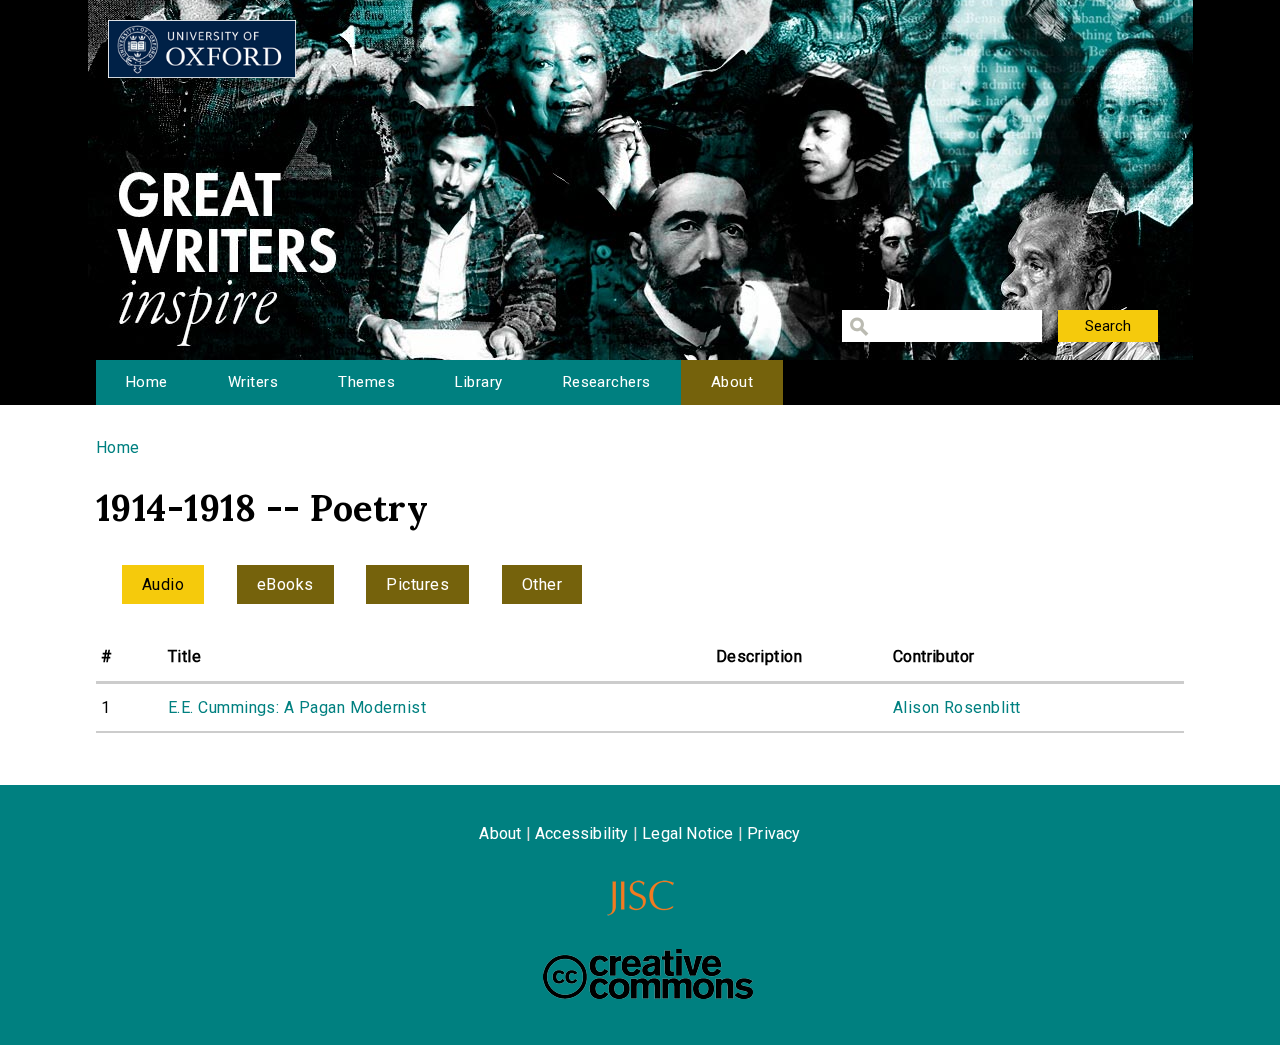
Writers (253, 382)
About (732, 382)
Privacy (773, 833)
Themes (366, 382)
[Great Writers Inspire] (202, 49)
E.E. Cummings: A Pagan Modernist (297, 707)
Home (147, 382)
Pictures (417, 584)
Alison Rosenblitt (957, 707)
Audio (163, 584)
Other (542, 584)
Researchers (607, 382)
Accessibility (582, 833)
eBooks (285, 584)
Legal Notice (687, 833)
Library (478, 382)
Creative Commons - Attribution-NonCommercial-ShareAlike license (648, 974)
